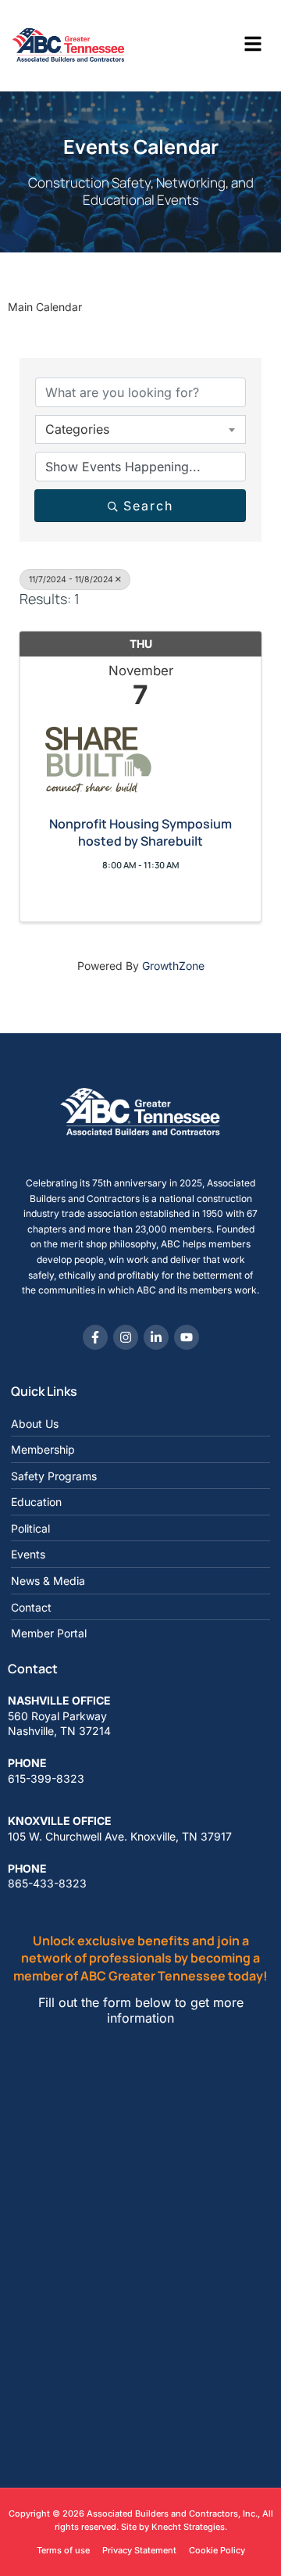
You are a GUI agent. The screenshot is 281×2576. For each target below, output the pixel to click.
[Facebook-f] (95, 1337)
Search (148, 506)
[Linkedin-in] (156, 1337)
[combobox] (140, 429)
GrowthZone (173, 966)
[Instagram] (126, 1337)
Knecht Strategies (188, 2527)
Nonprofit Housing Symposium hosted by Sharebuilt (140, 832)
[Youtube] (187, 1337)
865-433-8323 (47, 1883)
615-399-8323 (46, 1778)
